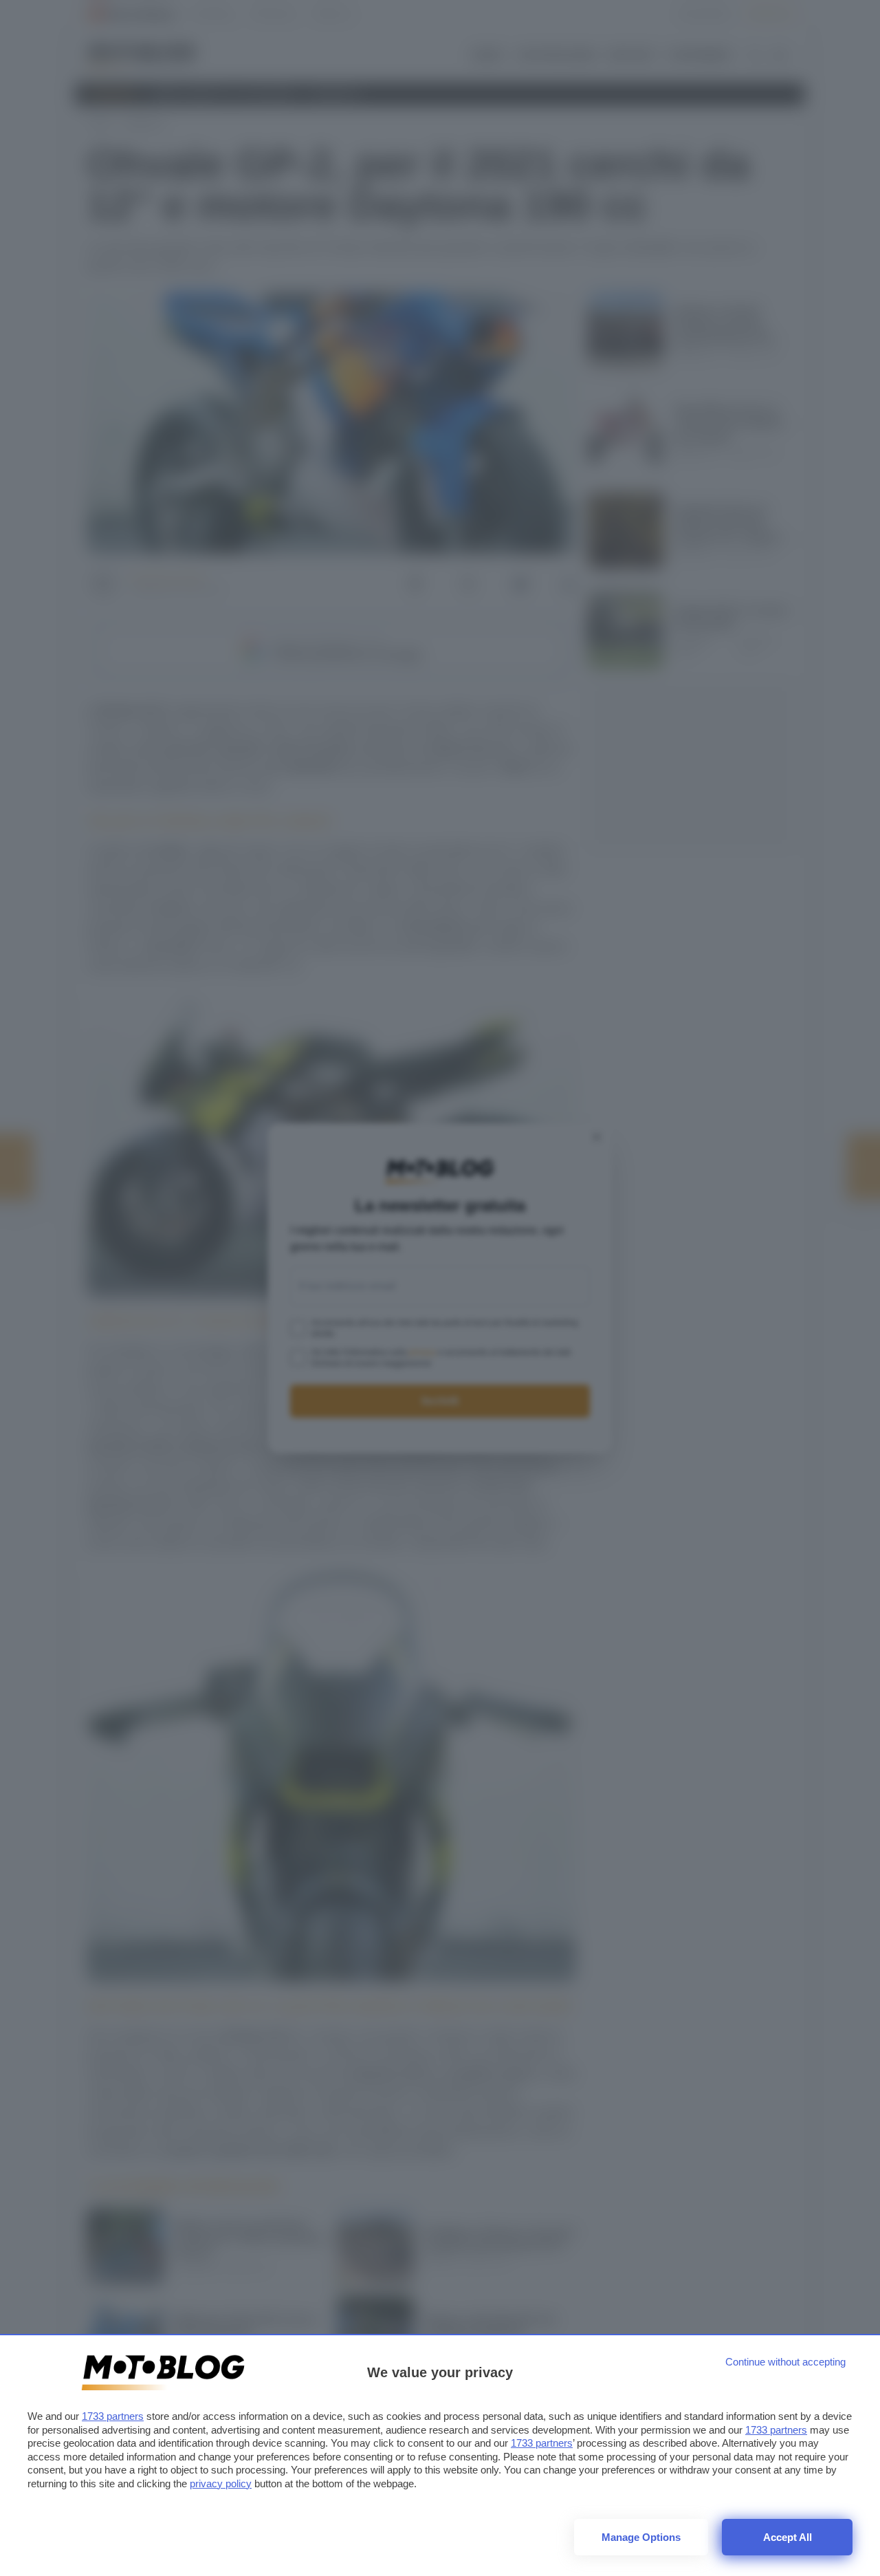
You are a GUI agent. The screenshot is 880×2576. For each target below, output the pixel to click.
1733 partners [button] (113, 2416)
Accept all (788, 2537)
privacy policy (221, 2483)
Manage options (641, 2537)
